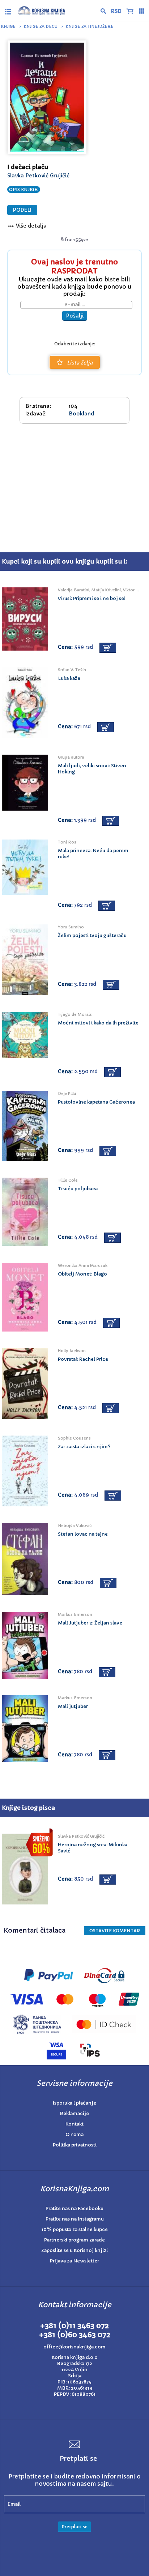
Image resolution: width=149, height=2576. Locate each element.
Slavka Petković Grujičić (38, 176)
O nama (74, 2134)
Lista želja (80, 363)
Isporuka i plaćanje (74, 2103)
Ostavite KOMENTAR (115, 1931)
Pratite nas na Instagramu (75, 2219)
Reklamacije (74, 2113)
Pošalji (75, 316)
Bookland (81, 414)
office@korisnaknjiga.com (74, 2347)
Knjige (8, 26)
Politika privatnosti (75, 2145)
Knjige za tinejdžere (90, 26)
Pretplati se (74, 2527)
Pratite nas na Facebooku (74, 2208)
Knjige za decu (41, 26)
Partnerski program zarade (74, 2240)
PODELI (22, 210)
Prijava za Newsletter (74, 2261)
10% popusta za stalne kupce (75, 2229)
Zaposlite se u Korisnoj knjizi (74, 2250)
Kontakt (74, 2124)
